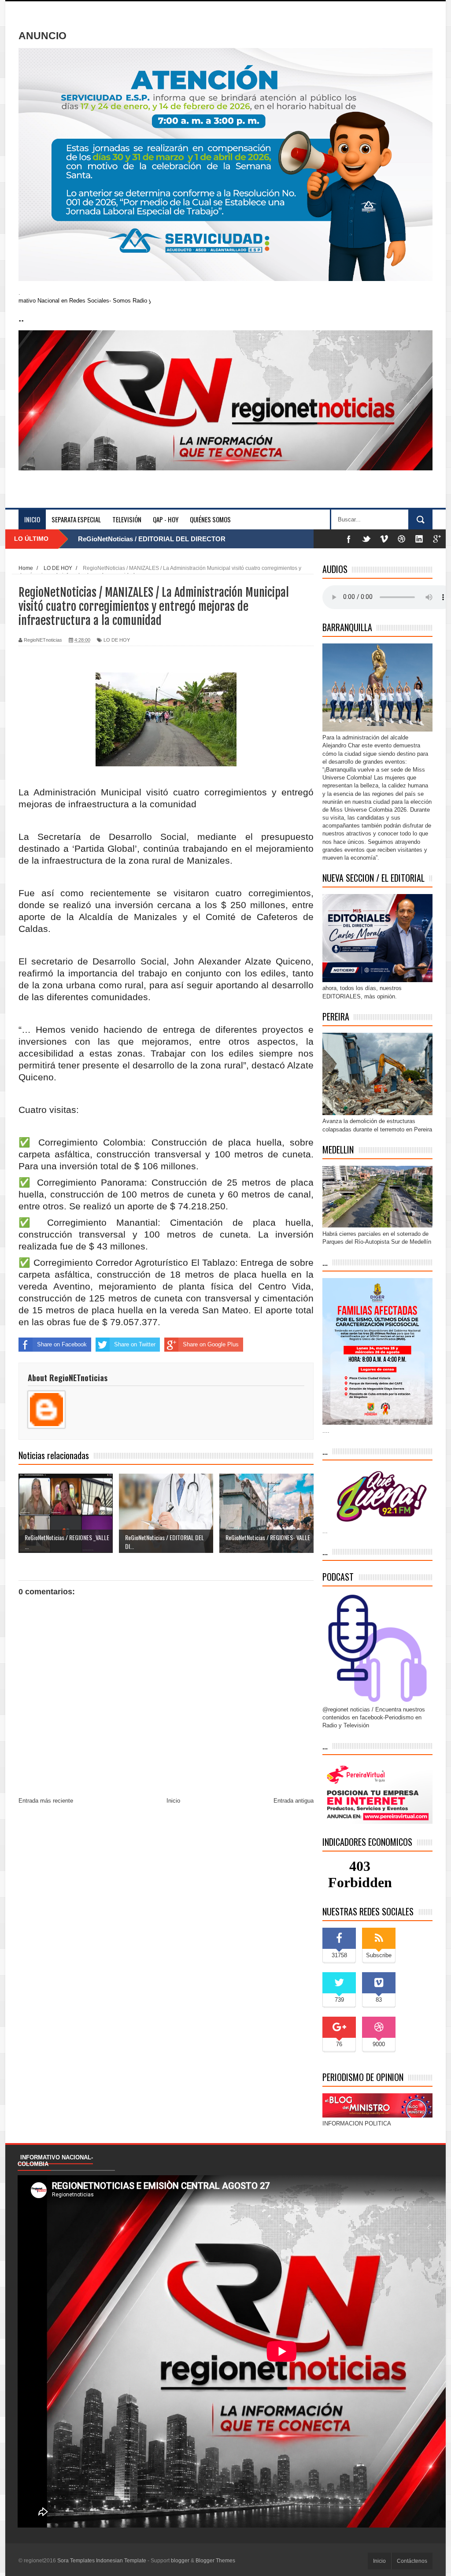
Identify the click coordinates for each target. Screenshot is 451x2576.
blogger (180, 2561)
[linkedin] (419, 539)
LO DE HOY (117, 640)
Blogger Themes (215, 2561)
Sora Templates (76, 2561)
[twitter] (366, 539)
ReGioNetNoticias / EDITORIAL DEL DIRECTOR (152, 539)
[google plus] (437, 539)
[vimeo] (384, 539)
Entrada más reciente (46, 1801)
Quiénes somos (210, 519)
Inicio (32, 519)
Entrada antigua (294, 1801)
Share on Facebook (62, 1344)
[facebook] (349, 539)
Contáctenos (412, 2561)
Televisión (127, 519)
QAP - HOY (166, 519)
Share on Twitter (135, 1344)
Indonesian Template (121, 2561)
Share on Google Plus (211, 1344)
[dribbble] (402, 539)
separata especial (76, 519)
